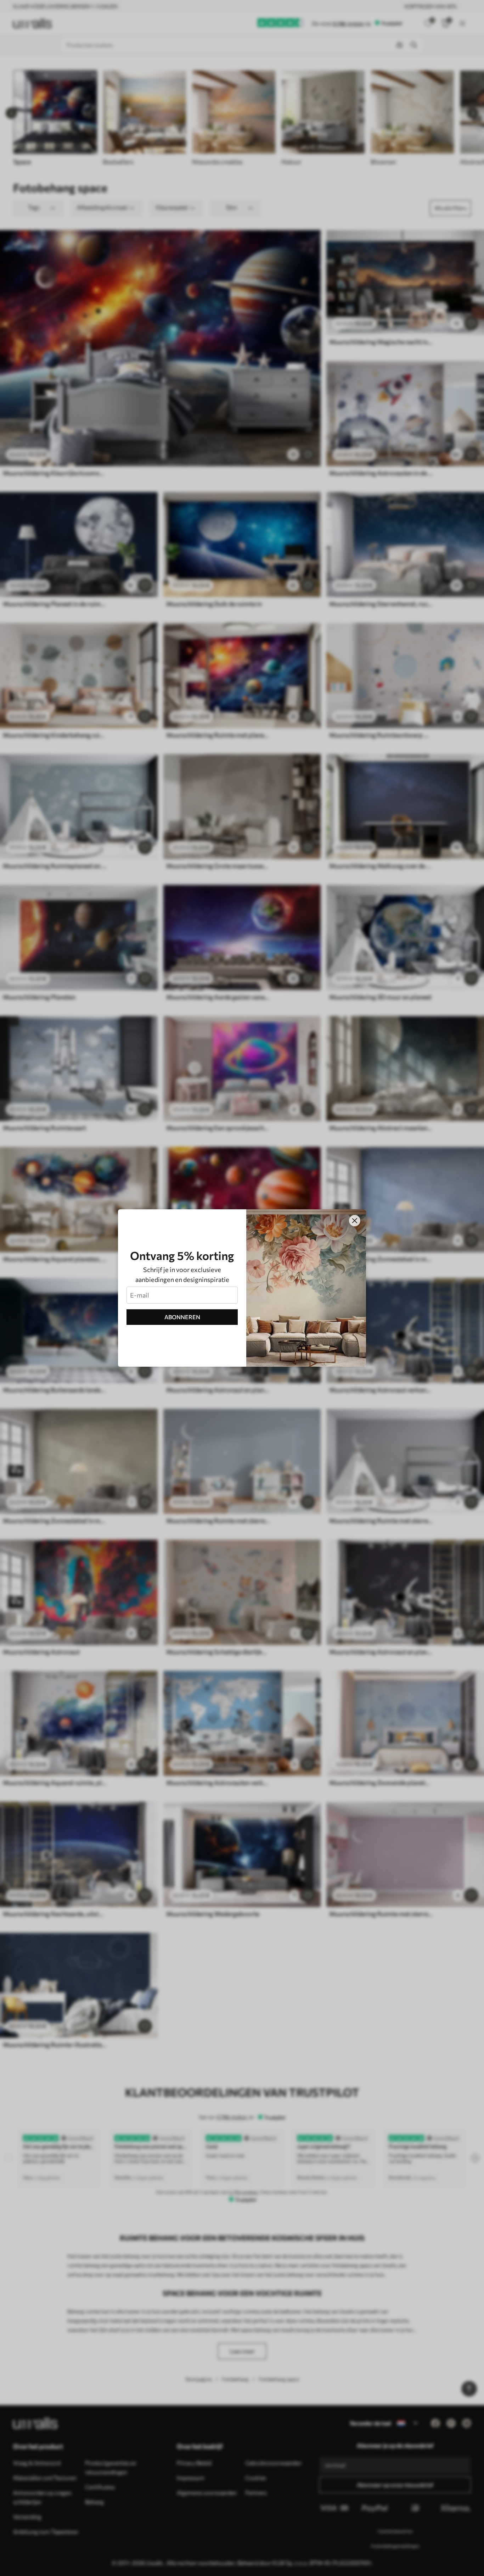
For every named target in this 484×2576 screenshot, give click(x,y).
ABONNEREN (182, 1317)
